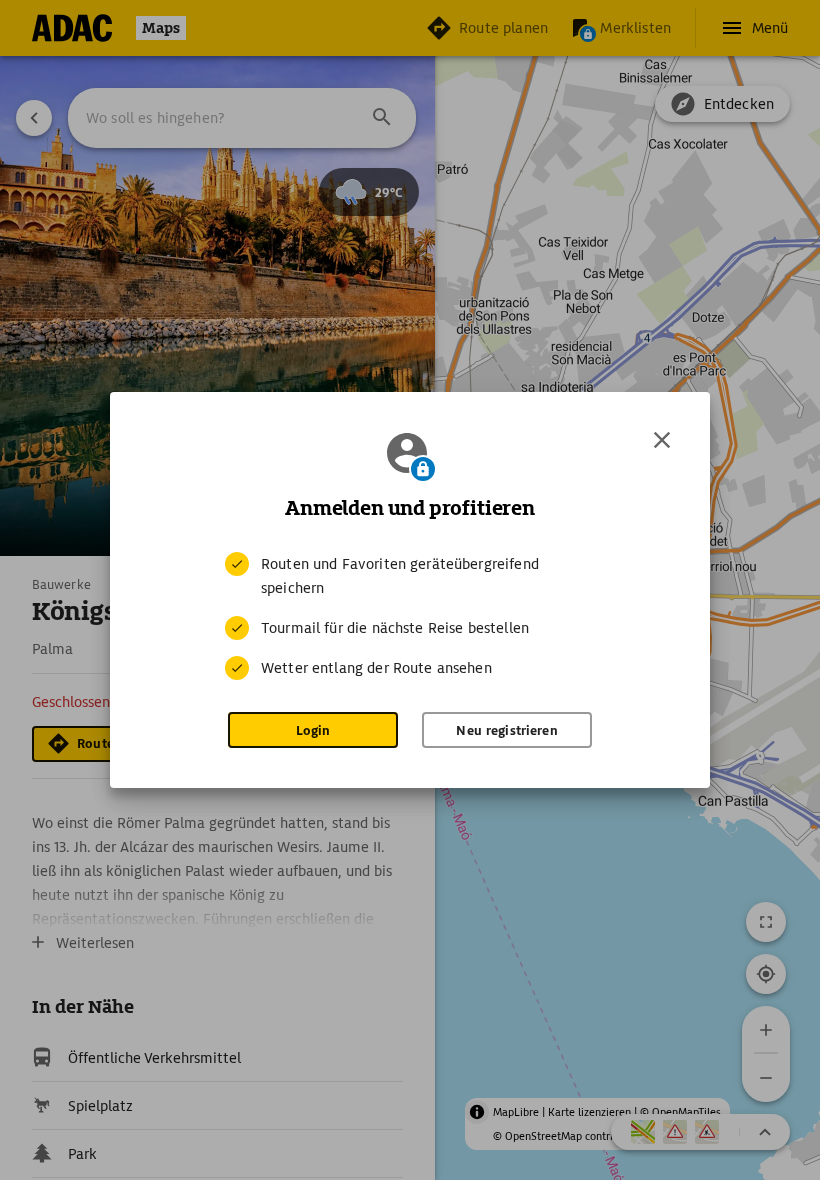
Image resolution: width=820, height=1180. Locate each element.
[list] (410, 616)
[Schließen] (662, 440)
